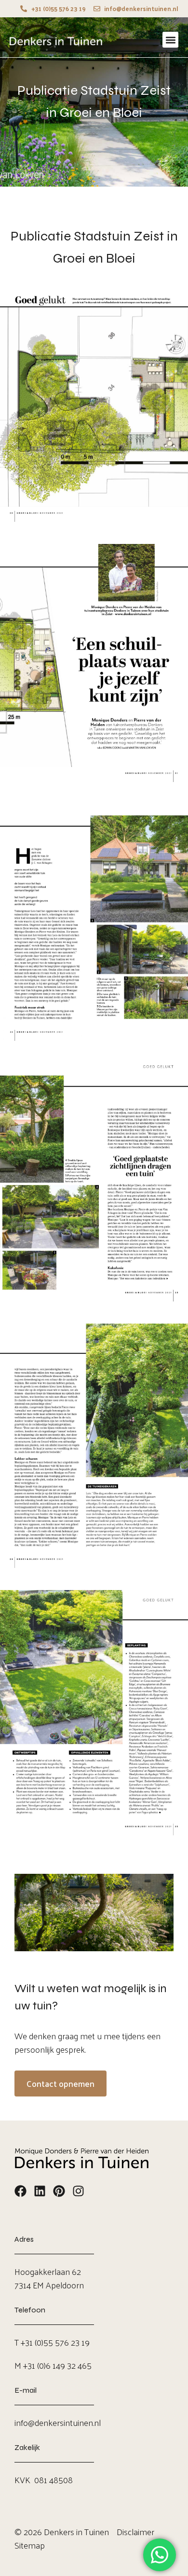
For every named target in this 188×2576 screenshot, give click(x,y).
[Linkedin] (40, 2191)
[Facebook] (20, 2191)
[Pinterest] (59, 2191)
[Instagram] (78, 2191)
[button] (170, 40)
